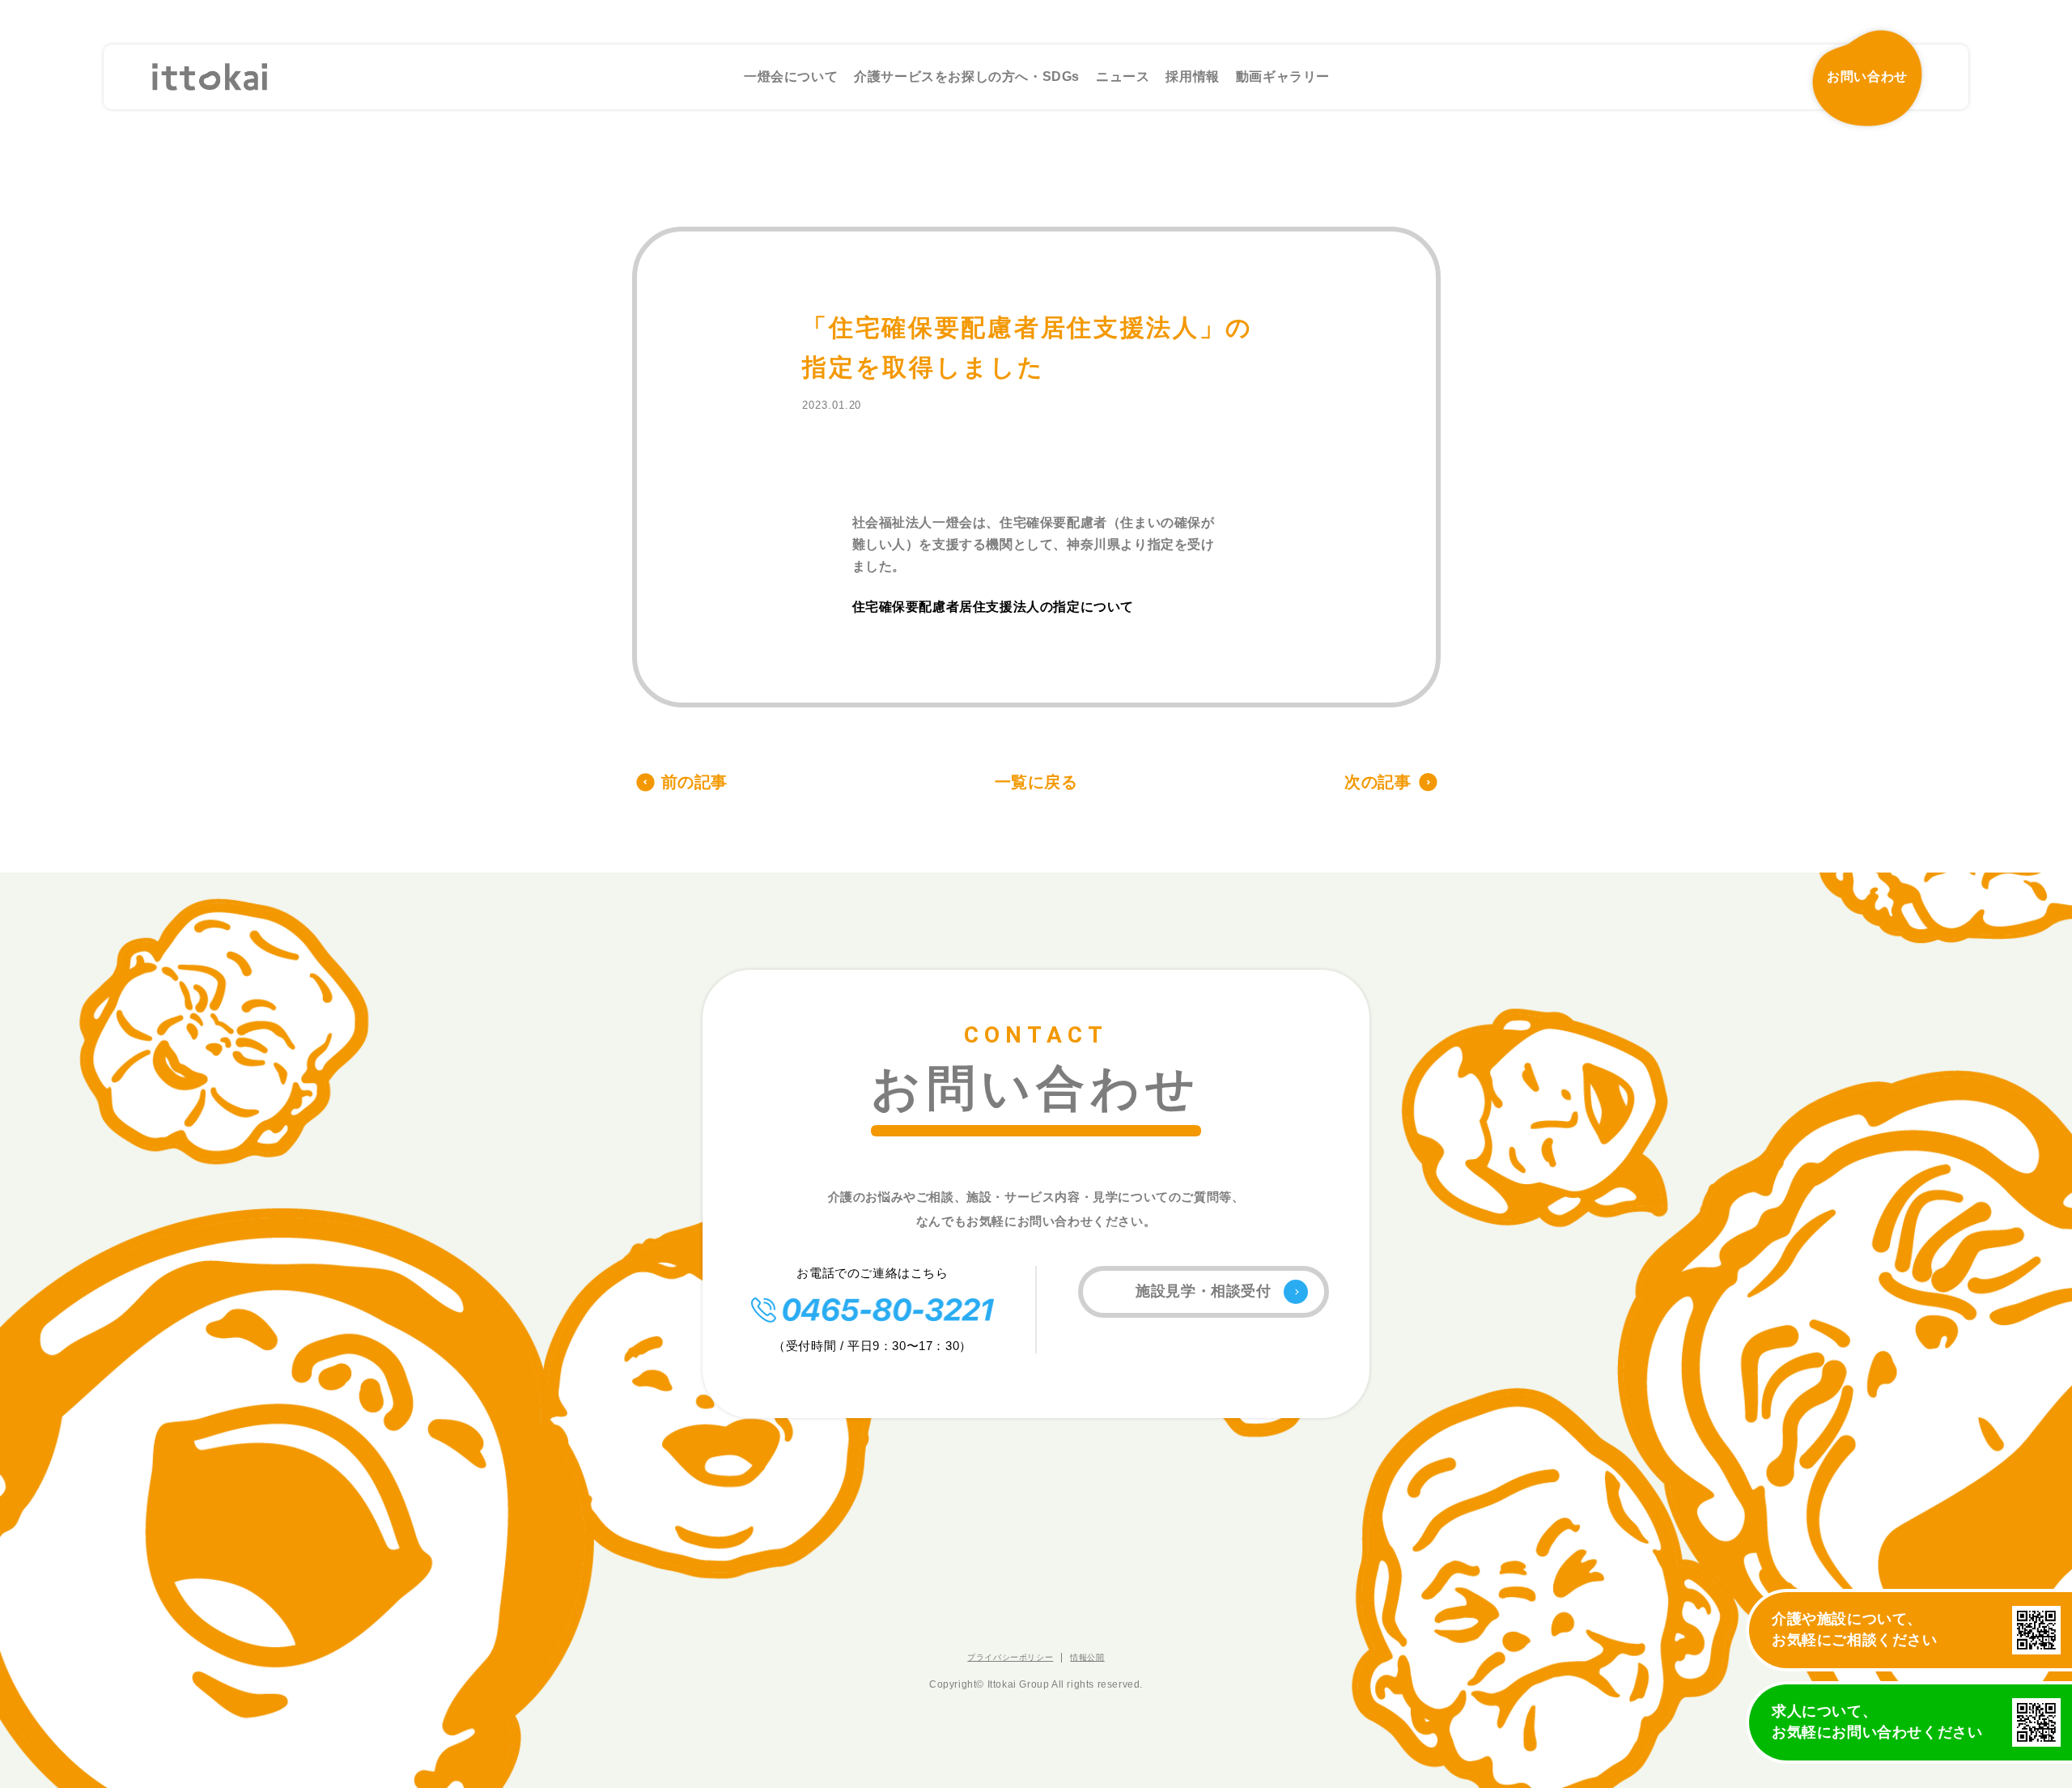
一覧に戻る (1036, 782)
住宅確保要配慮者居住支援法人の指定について (994, 607)
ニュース (1123, 76)
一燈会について (791, 76)
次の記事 (1378, 782)
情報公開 (1087, 1657)
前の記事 (694, 782)
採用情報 (1192, 76)
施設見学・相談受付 (1203, 1291)
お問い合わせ (1867, 76)
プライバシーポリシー (1010, 1657)
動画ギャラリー (1283, 76)
